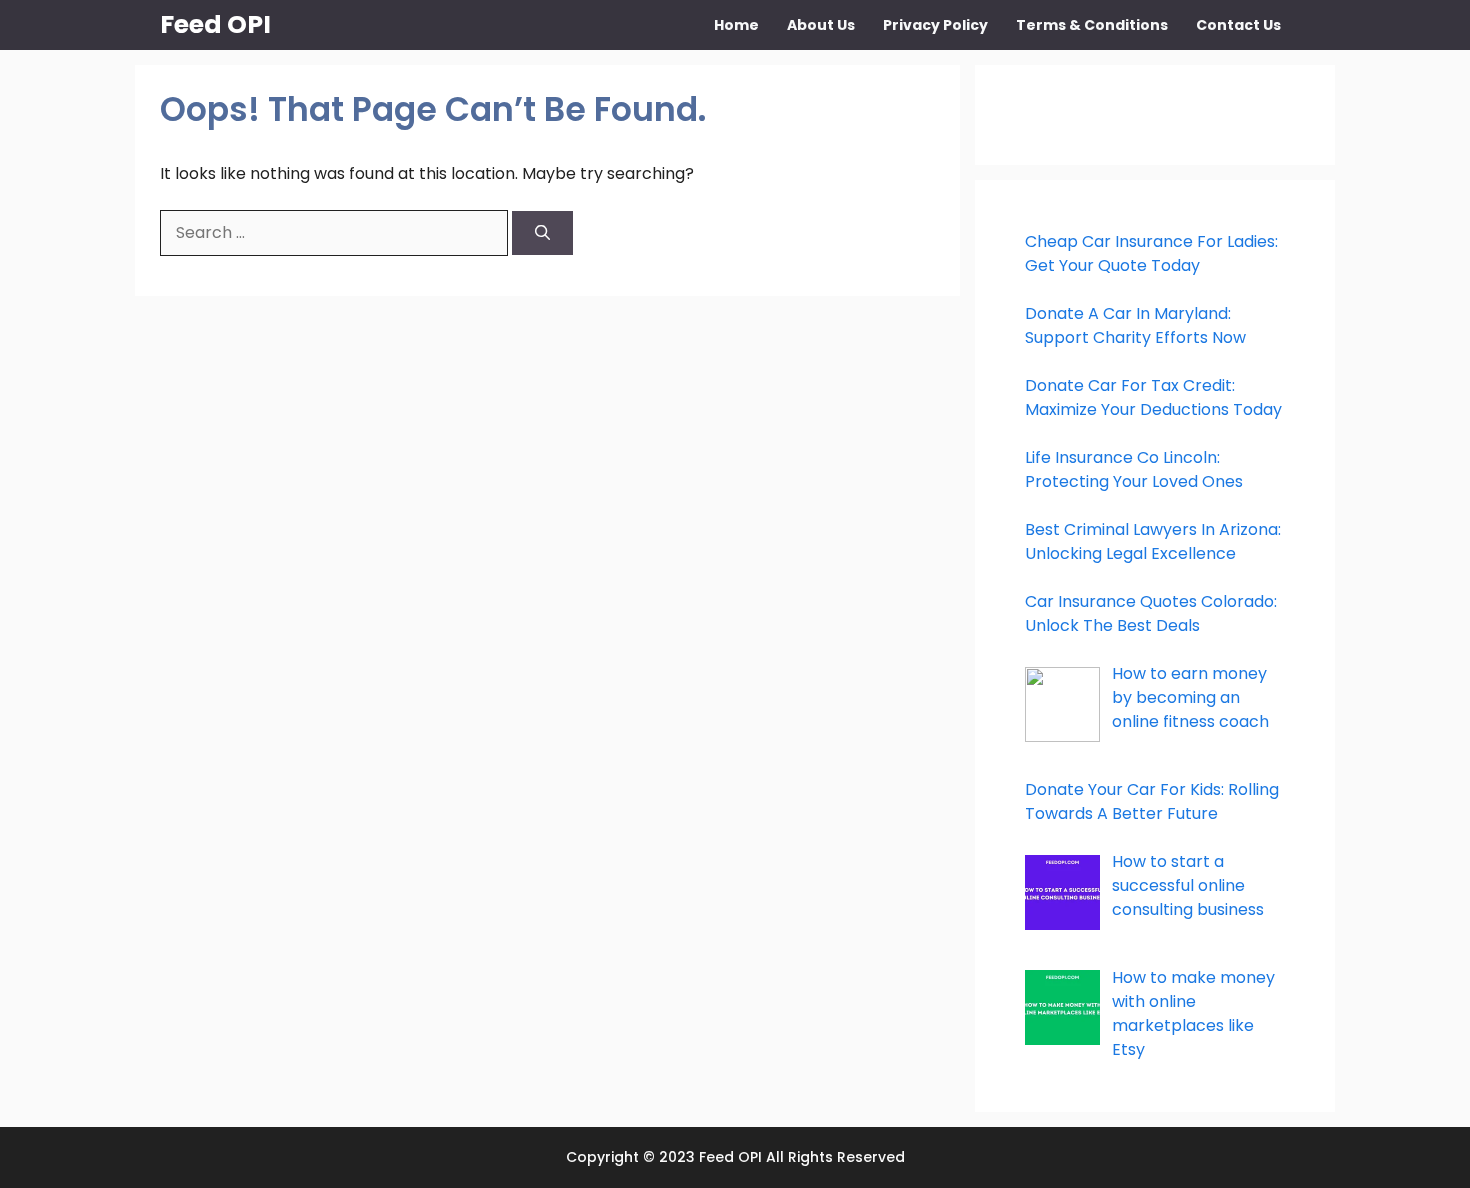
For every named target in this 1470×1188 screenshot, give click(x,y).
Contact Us (1238, 25)
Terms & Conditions (1092, 25)
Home (736, 25)
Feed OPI (215, 24)
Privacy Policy (935, 25)
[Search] (542, 233)
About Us (821, 25)
